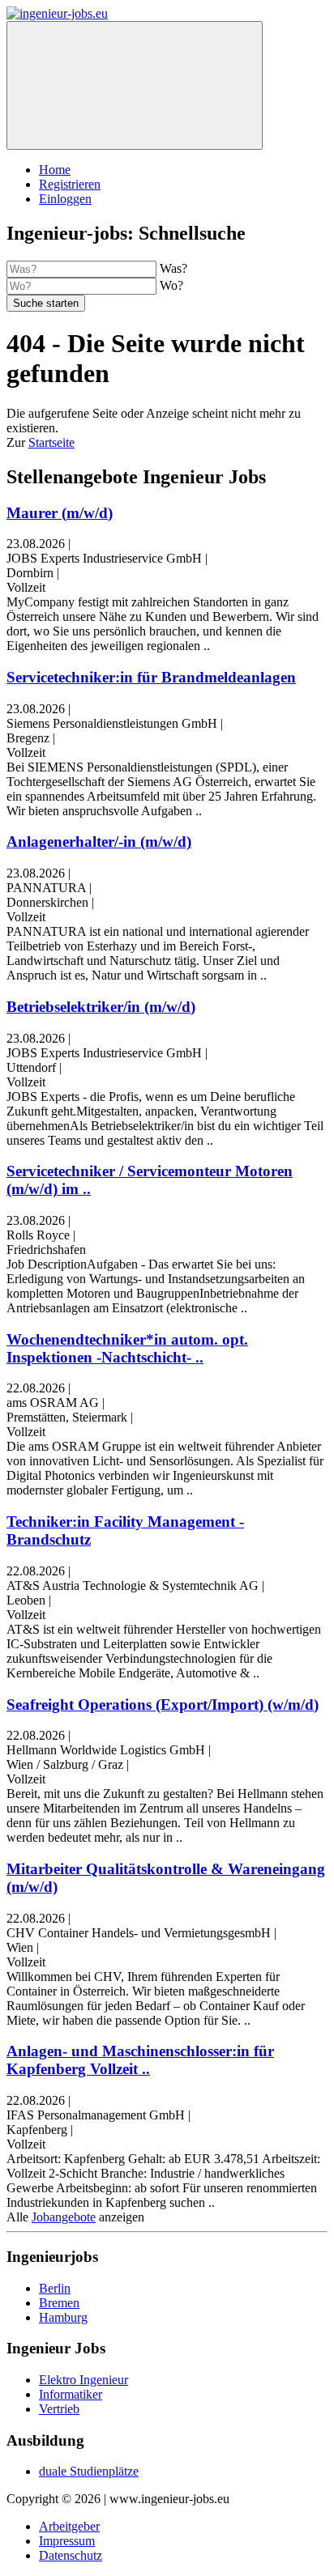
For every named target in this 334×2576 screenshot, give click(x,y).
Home (55, 170)
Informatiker (71, 2394)
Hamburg (63, 2317)
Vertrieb (59, 2409)
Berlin (55, 2288)
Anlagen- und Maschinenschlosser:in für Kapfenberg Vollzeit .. (140, 2060)
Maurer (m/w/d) (60, 513)
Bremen (59, 2303)
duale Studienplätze (89, 2471)
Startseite (51, 442)
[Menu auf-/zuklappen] (135, 85)
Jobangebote (64, 2217)
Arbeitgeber (69, 2526)
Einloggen (65, 199)
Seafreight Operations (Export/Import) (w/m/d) (163, 1705)
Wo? (171, 285)
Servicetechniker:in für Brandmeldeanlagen (151, 677)
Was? (173, 268)
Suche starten (46, 303)
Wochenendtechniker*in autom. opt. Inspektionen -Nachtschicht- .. (127, 1348)
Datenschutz (71, 2555)
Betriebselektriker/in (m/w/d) (101, 1007)
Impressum (67, 2541)
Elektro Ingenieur (83, 2380)
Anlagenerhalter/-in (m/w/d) (99, 842)
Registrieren (70, 184)
